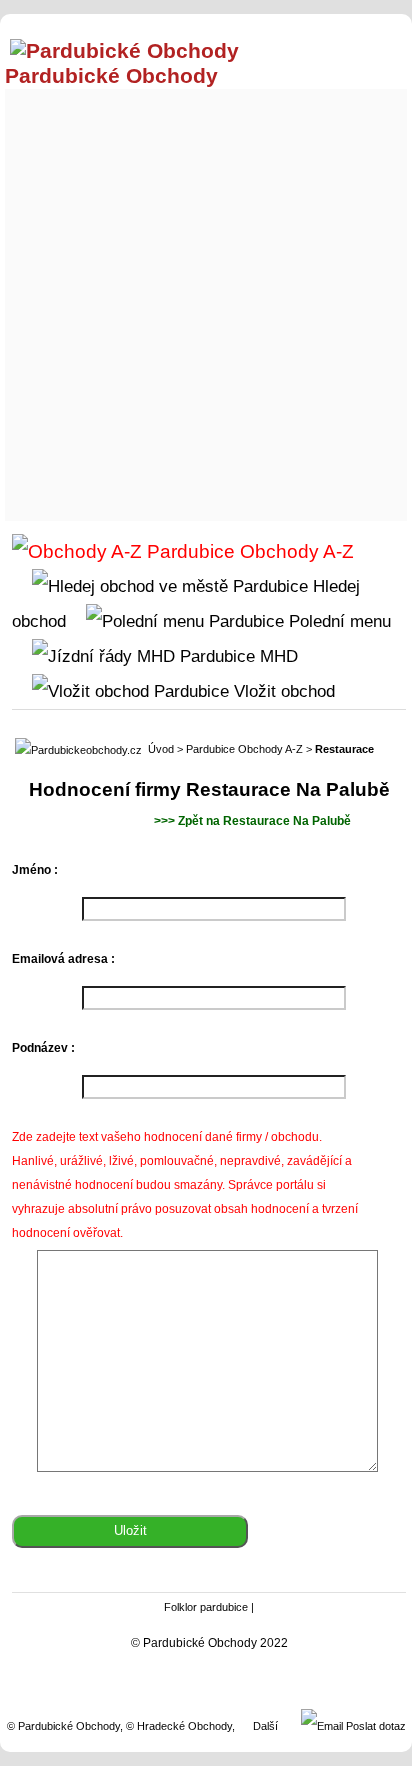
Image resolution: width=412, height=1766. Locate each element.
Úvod (161, 749)
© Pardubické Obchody (63, 1726)
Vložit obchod (282, 691)
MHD (276, 656)
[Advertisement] (206, 300)
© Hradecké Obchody (179, 1726)
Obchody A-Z (294, 551)
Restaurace (344, 749)
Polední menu (337, 621)
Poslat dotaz (374, 1726)
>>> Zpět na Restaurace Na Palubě (252, 821)
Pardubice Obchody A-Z (244, 749)
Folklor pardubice (206, 1607)
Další (265, 1726)
